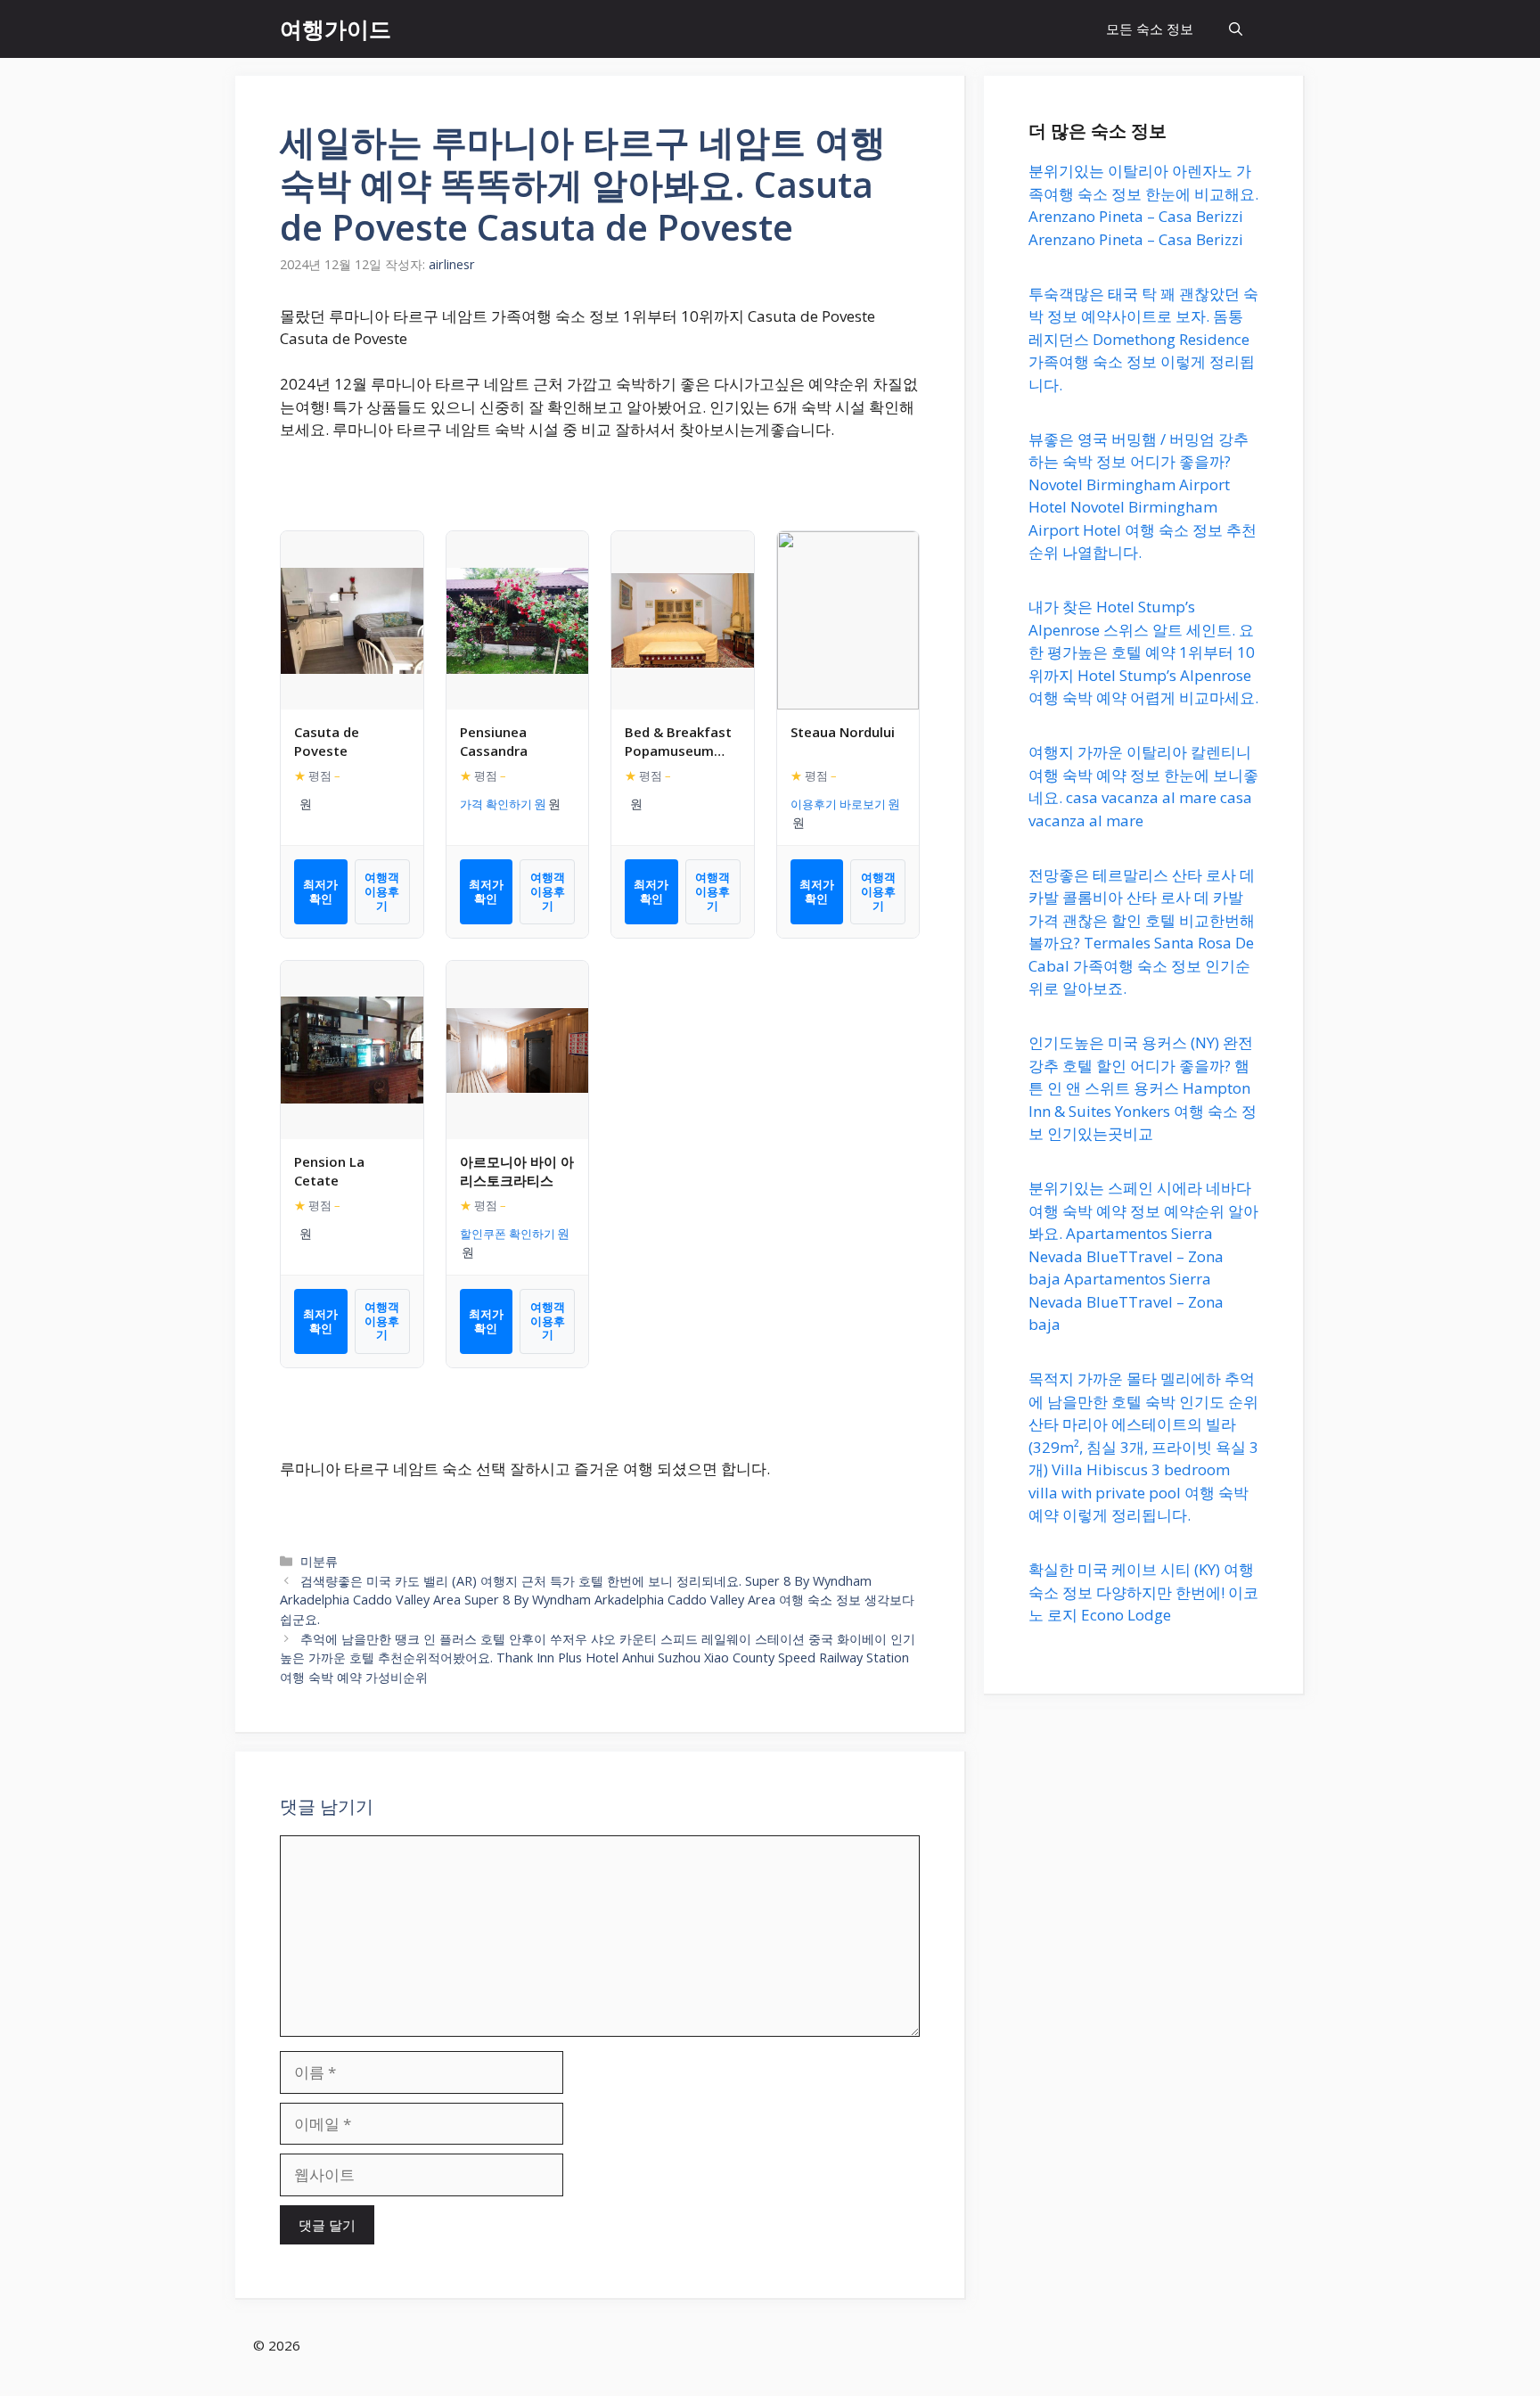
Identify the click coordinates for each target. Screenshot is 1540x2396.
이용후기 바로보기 (838, 804)
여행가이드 (336, 29)
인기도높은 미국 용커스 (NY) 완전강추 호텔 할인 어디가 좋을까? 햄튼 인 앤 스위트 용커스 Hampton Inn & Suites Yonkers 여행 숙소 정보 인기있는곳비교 (1143, 1088)
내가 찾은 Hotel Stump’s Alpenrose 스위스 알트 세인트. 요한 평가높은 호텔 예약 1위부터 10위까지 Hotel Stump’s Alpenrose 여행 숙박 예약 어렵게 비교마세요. (1143, 652)
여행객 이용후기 (382, 891)
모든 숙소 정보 (1150, 29)
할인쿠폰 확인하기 (508, 1234)
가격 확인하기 (496, 804)
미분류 (319, 1561)
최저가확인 (320, 891)
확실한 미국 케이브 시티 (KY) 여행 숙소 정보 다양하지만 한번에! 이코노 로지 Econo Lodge (1143, 1592)
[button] (1236, 29)
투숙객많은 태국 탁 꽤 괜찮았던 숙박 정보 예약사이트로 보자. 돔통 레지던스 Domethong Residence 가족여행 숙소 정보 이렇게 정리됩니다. (1143, 339)
